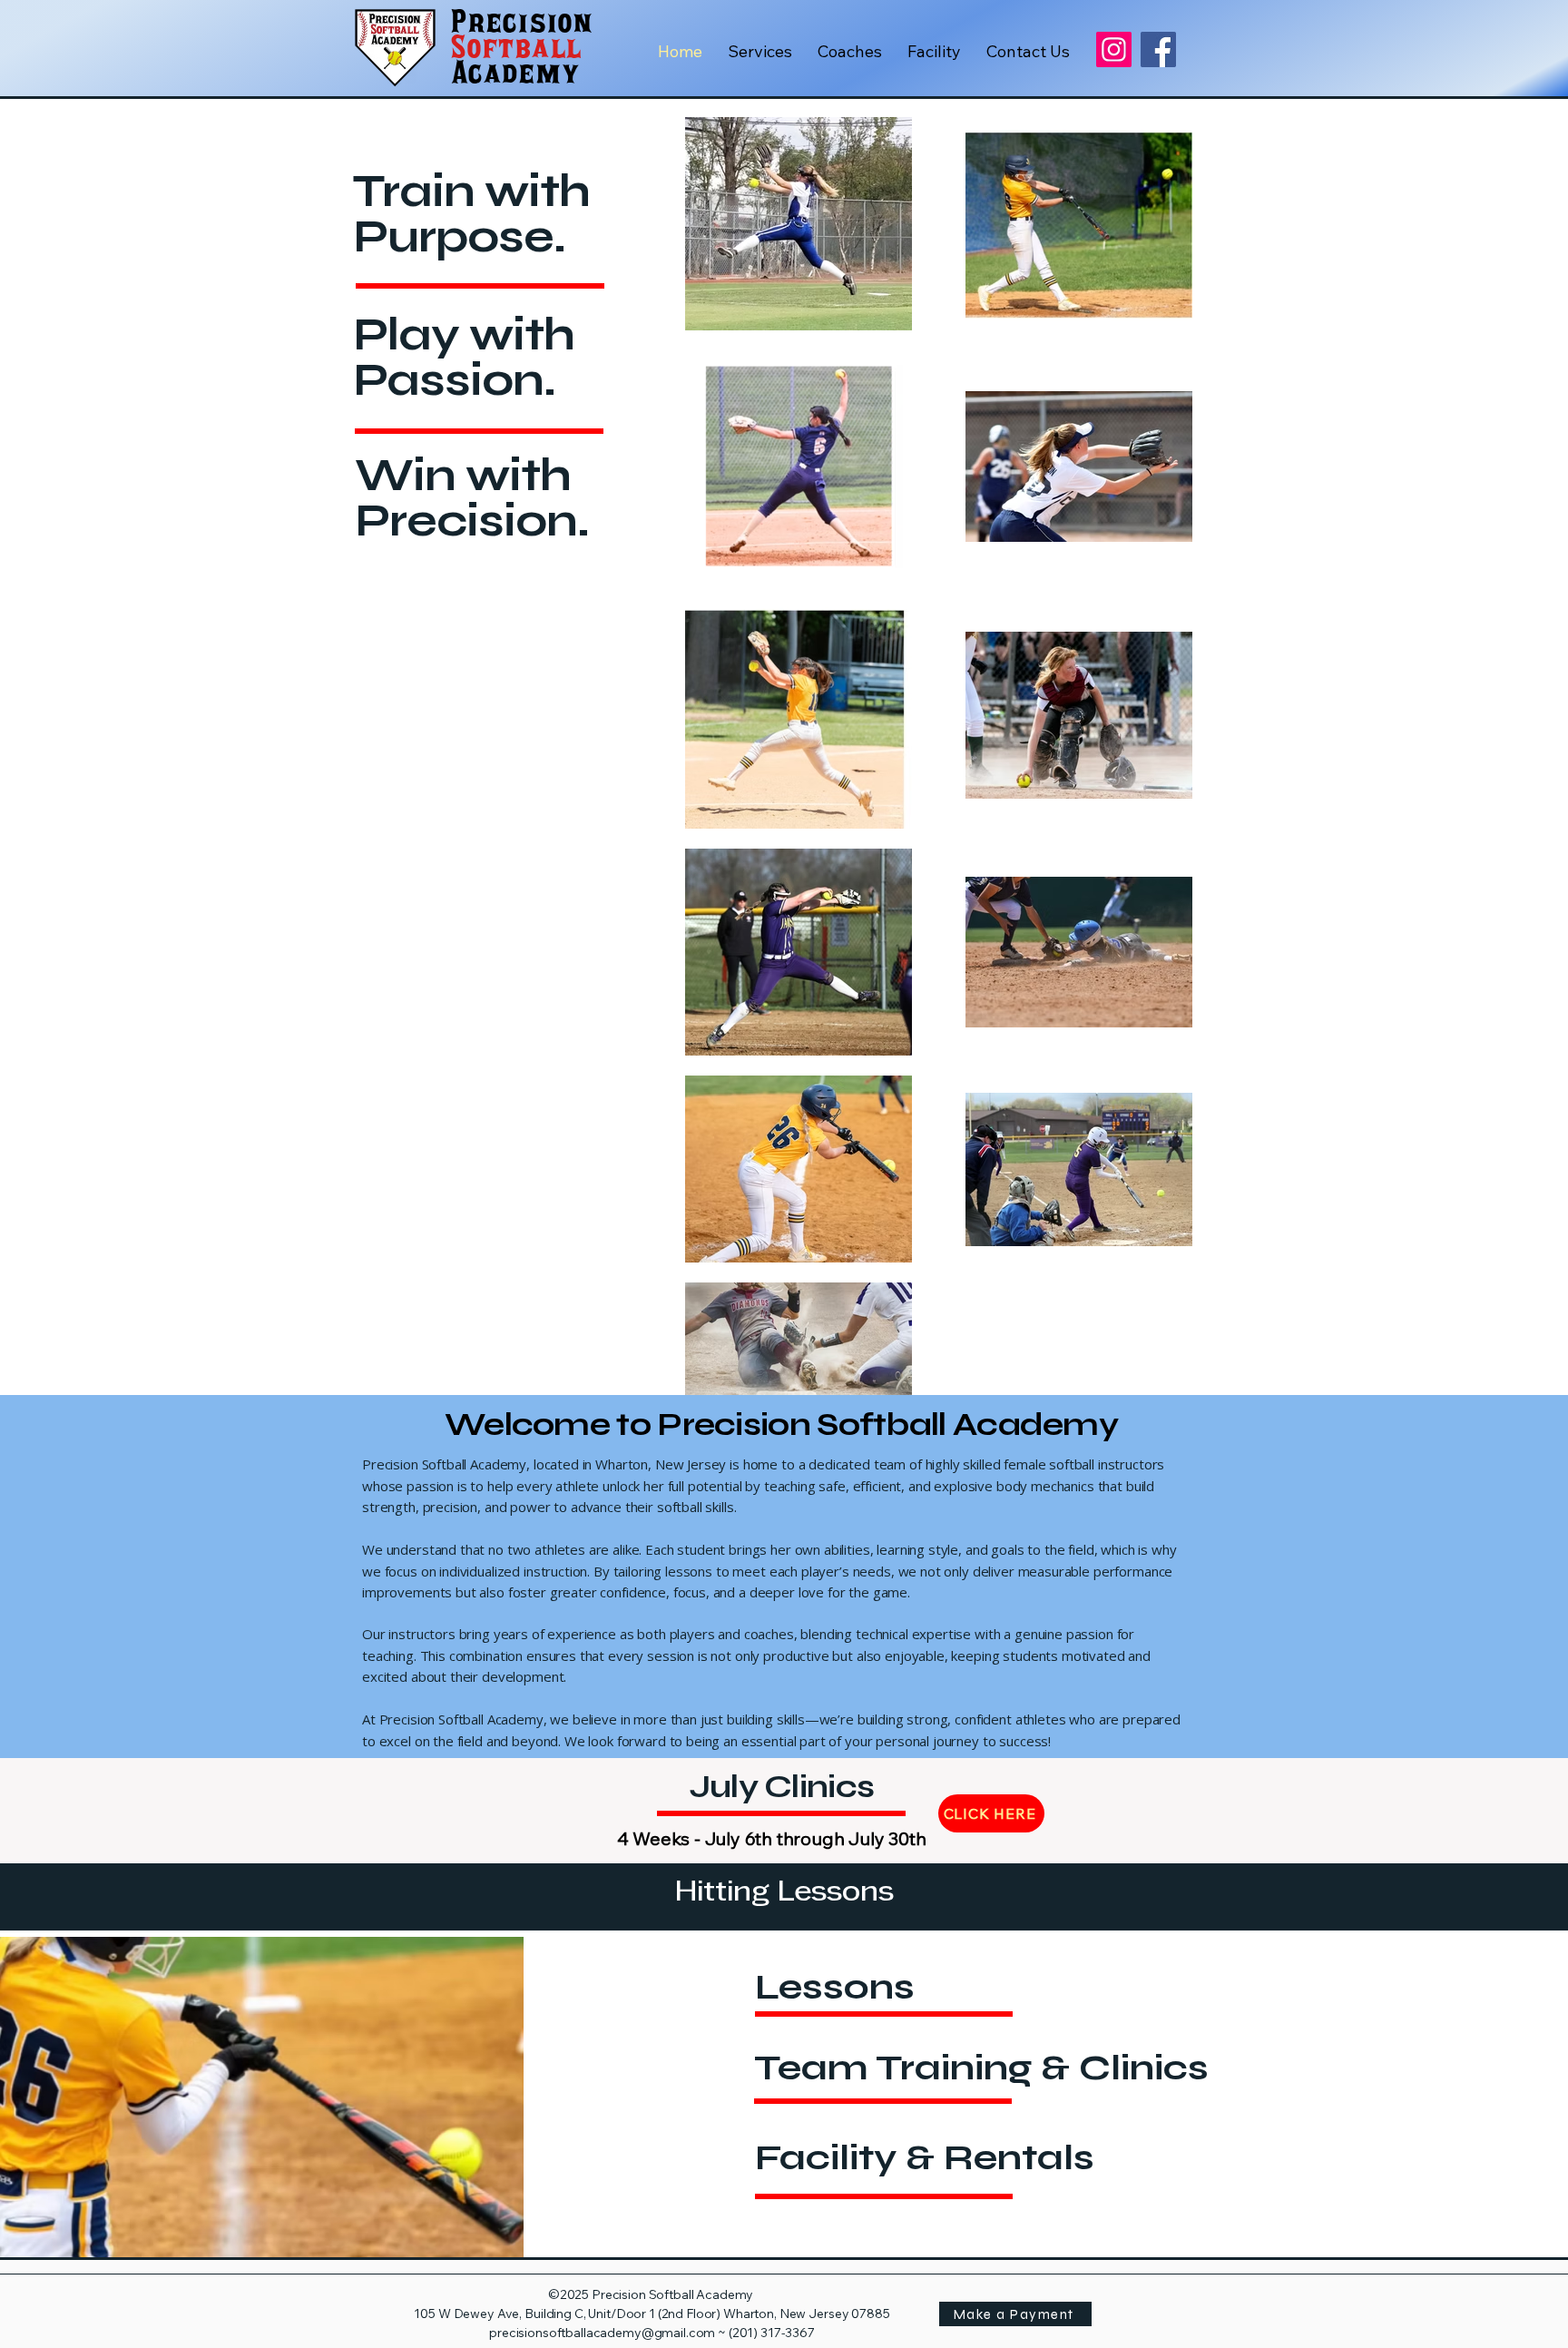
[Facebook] (1158, 49)
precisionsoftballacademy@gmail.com (602, 2333)
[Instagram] (1114, 49)
